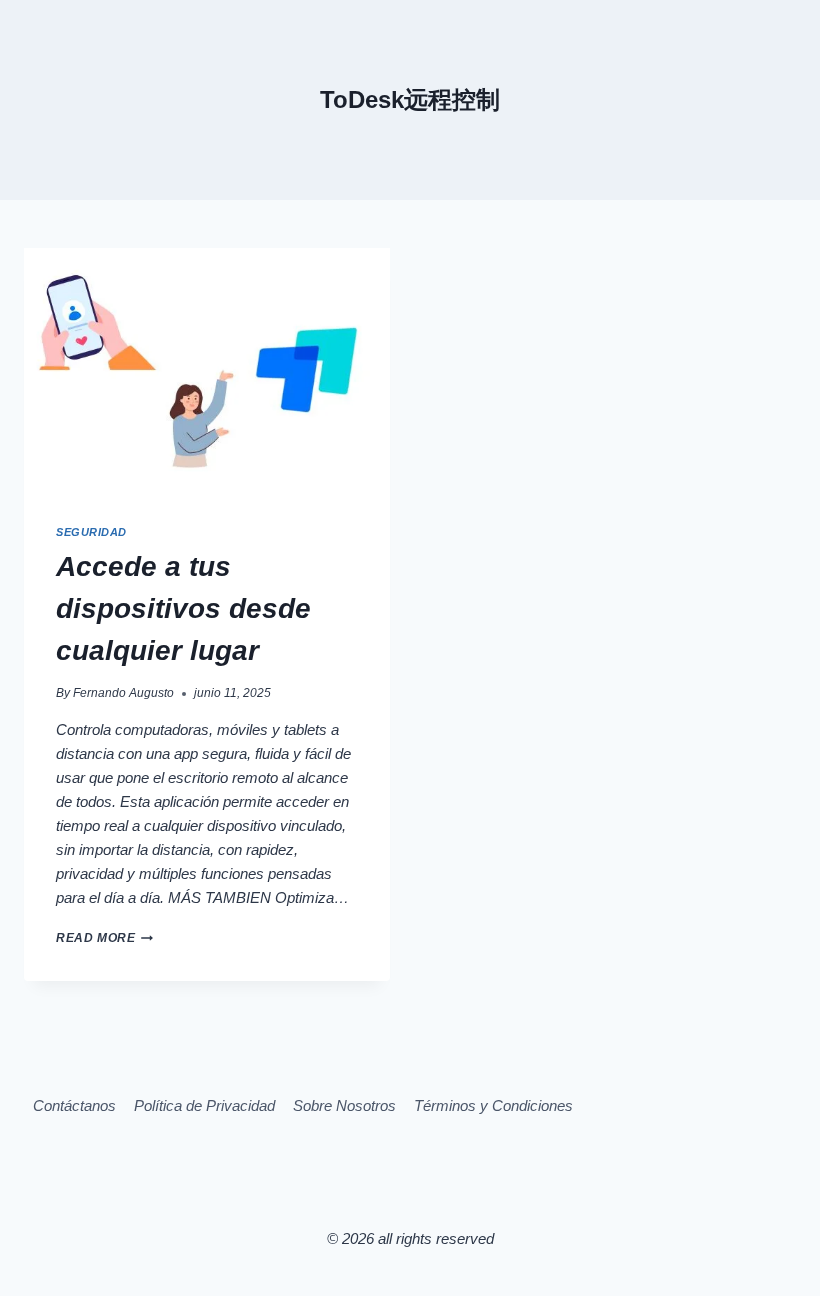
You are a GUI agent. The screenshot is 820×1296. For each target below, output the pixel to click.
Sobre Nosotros (344, 1105)
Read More (104, 938)
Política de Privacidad (204, 1105)
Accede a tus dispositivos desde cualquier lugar (183, 608)
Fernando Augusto (123, 693)
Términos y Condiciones (493, 1105)
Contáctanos (74, 1105)
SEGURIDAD (91, 532)
